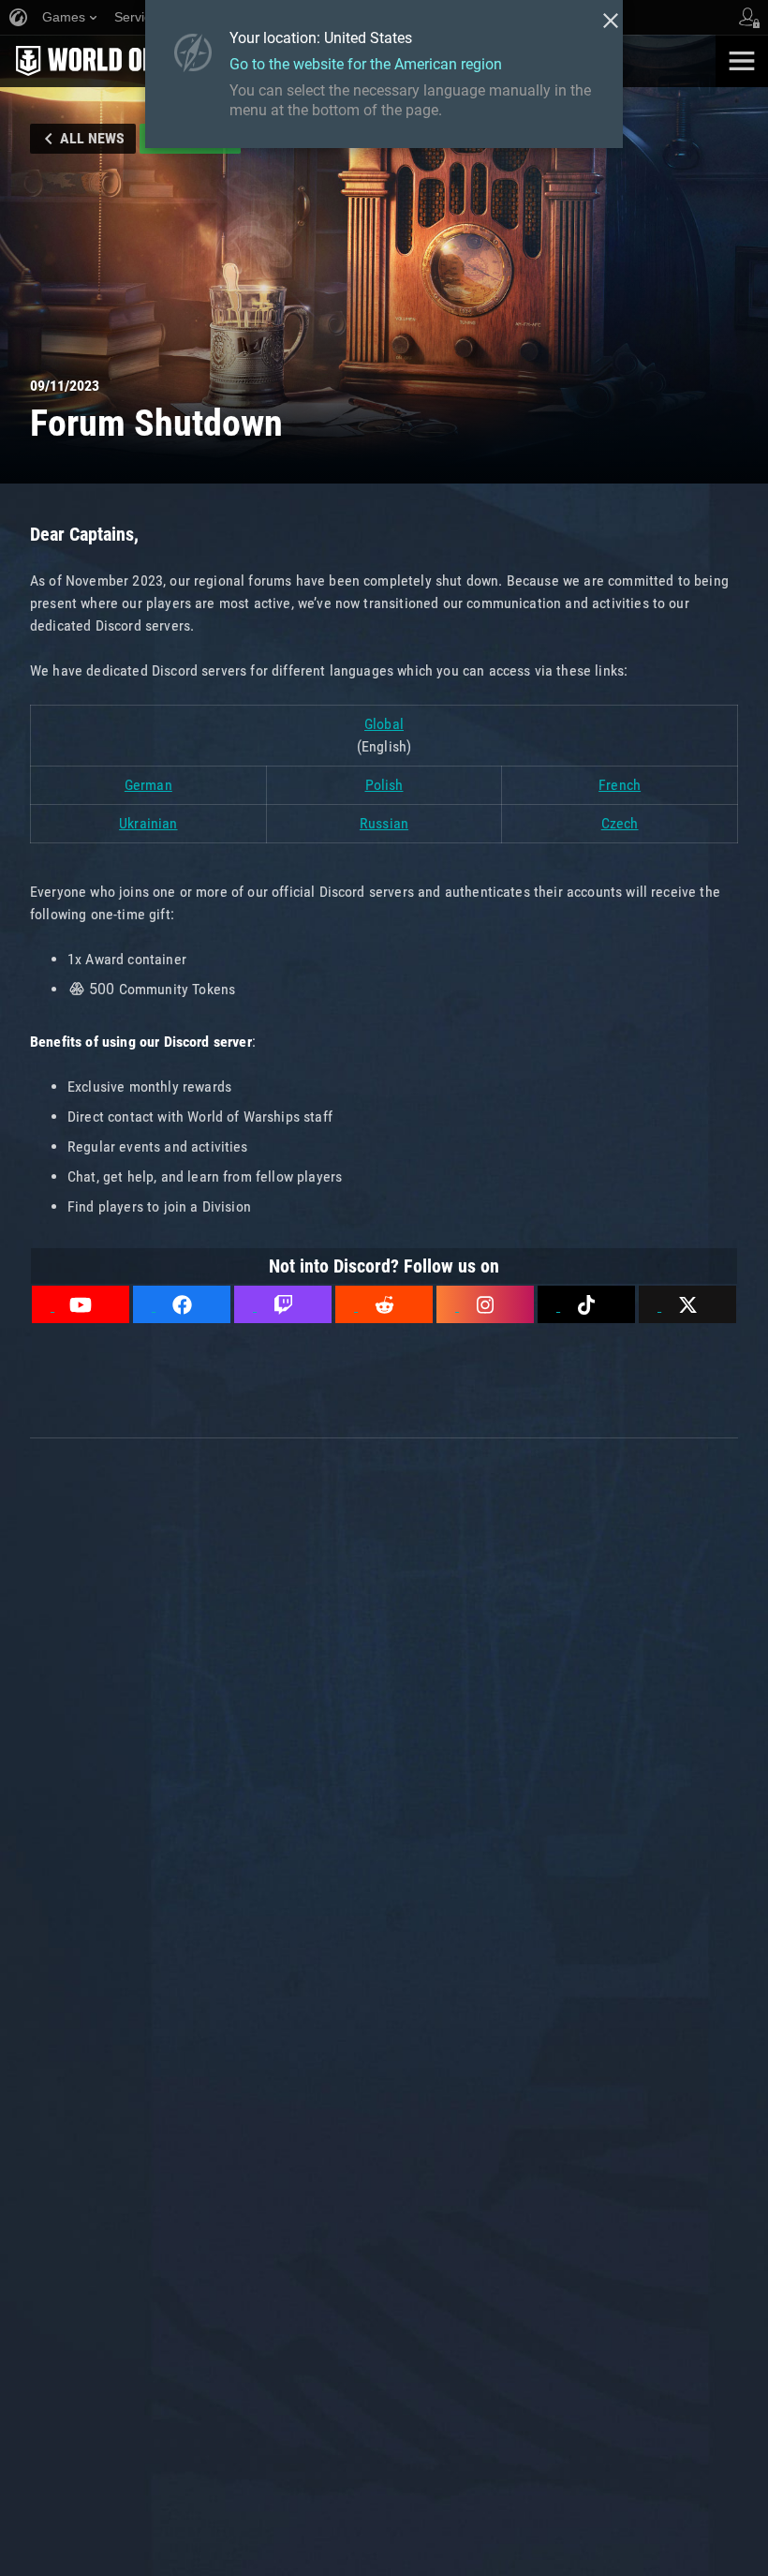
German (148, 785)
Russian (384, 823)
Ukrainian (148, 823)
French (620, 785)
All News (92, 138)
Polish (384, 785)
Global (384, 724)
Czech (620, 823)
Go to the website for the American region (366, 64)
